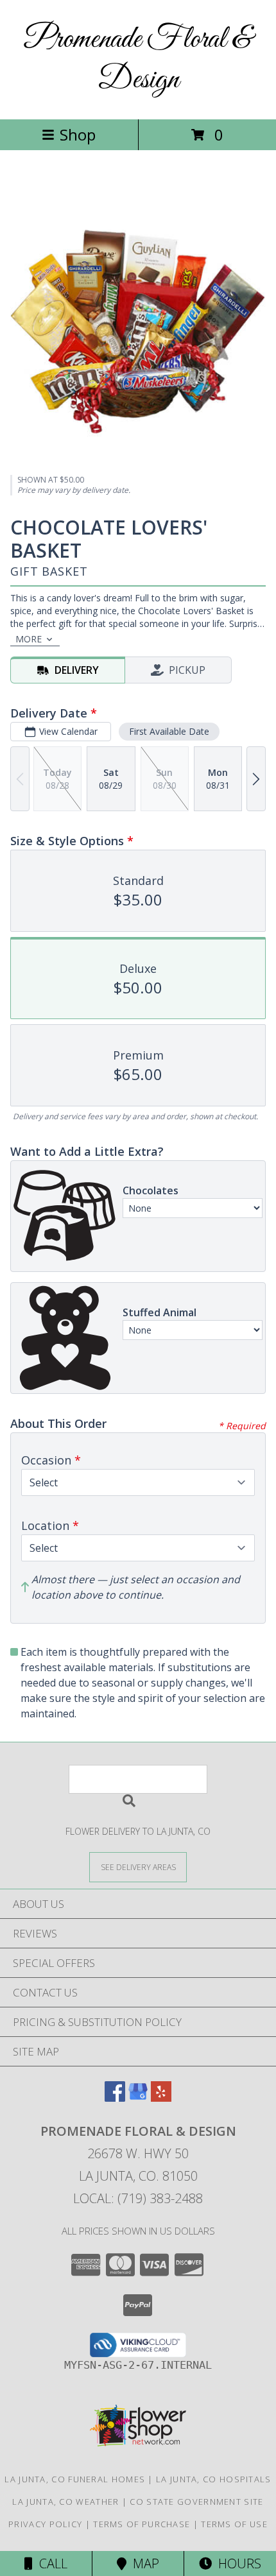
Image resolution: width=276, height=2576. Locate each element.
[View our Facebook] (115, 2098)
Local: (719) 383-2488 (138, 2198)
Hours (237, 2563)
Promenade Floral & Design (138, 60)
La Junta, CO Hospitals (214, 2479)
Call (50, 2563)
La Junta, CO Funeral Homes (75, 2479)
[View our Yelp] (161, 2098)
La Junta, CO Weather (65, 2502)
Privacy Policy (45, 2524)
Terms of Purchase (142, 2524)
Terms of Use (234, 2524)
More (29, 639)
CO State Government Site (196, 2502)
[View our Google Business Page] (138, 2098)
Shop (78, 134)
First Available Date (169, 731)
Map (143, 2563)
